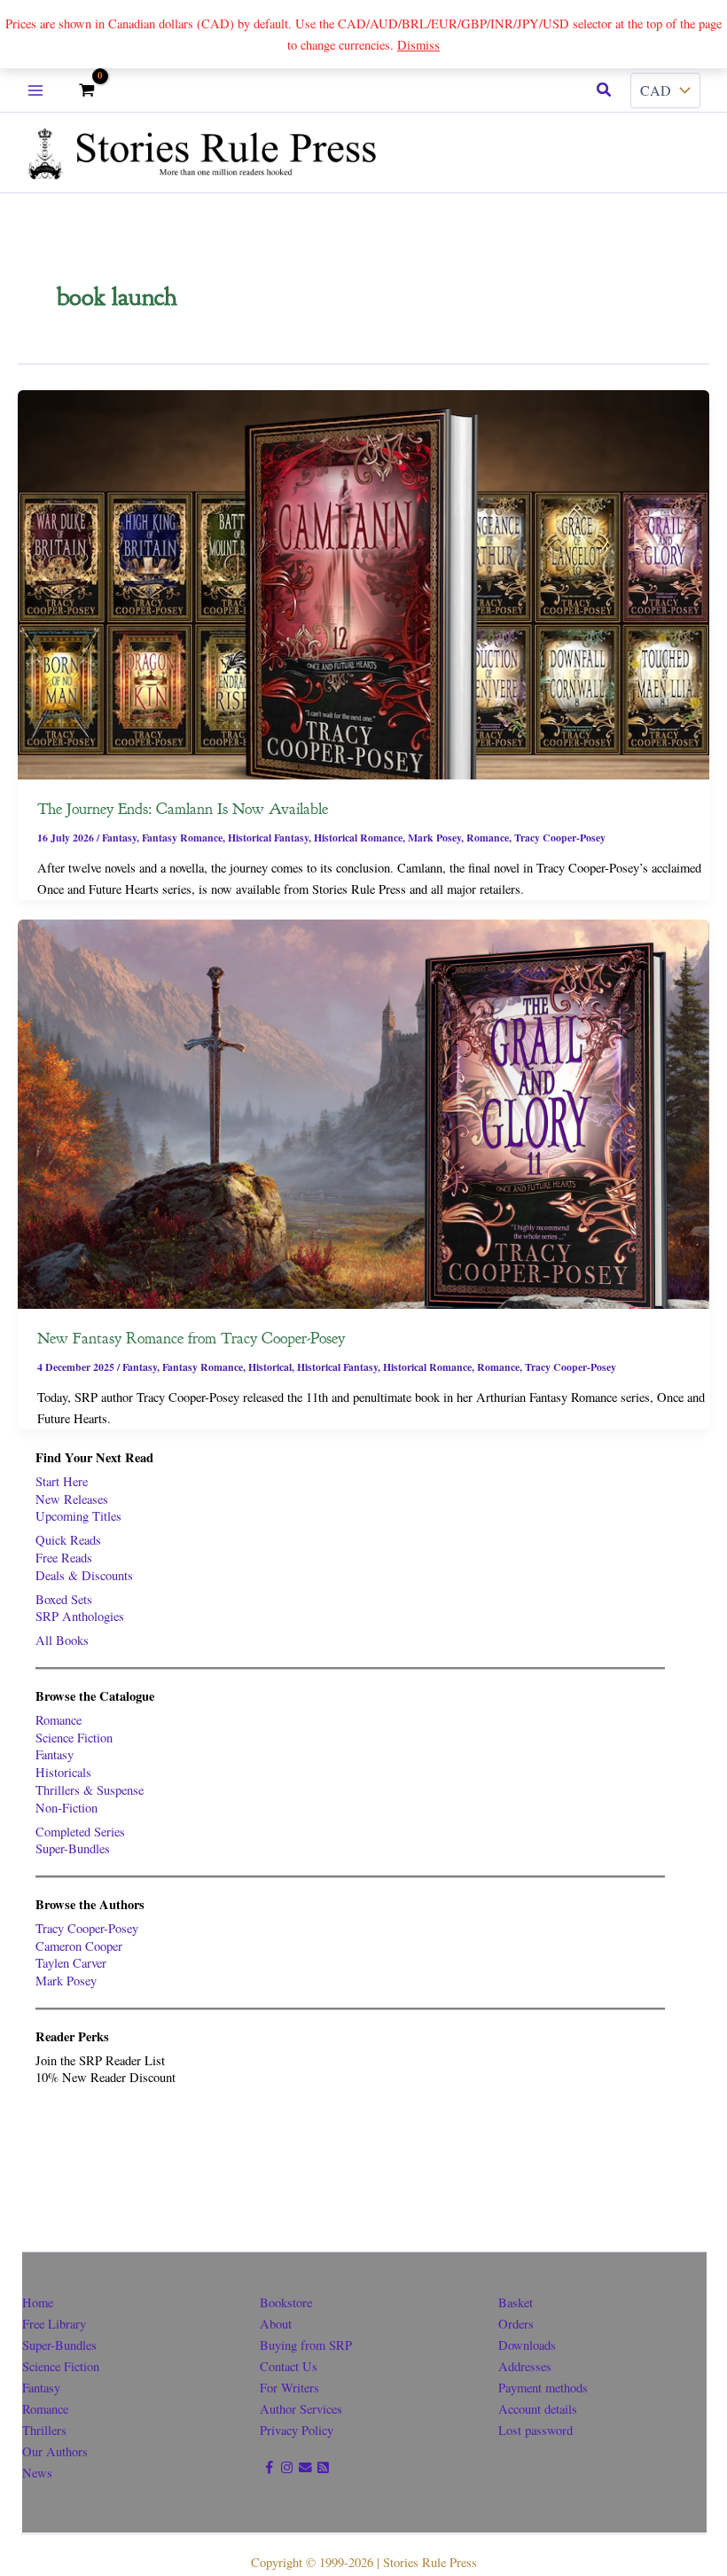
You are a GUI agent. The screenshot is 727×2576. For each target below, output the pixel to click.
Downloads (527, 2345)
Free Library (54, 2324)
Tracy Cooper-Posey (560, 838)
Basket (516, 2302)
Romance (488, 838)
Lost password (535, 2430)
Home (38, 2302)
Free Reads (64, 1558)
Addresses (525, 2366)
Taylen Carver (71, 1963)
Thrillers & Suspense (90, 1790)
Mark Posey (434, 838)
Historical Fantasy (268, 838)
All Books (62, 1640)
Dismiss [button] (418, 45)
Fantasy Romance (182, 838)
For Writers (289, 2388)
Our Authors (55, 2451)
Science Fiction (74, 1738)
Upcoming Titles (78, 1516)
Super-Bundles (73, 1848)
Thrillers (44, 2430)
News (37, 2473)
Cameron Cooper (79, 1946)
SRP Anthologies (80, 1616)
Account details (538, 2409)
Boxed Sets (64, 1599)
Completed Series (80, 1832)
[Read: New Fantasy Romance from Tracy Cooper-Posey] (363, 1112)
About (276, 2324)
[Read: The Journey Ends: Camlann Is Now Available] (363, 583)
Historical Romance (358, 838)
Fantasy (119, 838)
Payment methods (543, 2388)
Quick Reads (68, 1540)
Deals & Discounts (84, 1575)
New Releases (72, 1499)
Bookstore (286, 2302)
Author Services (301, 2409)
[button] (605, 90)
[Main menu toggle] (35, 90)
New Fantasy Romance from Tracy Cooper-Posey (191, 1338)
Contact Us (289, 2366)
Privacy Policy (297, 2430)
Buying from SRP (306, 2345)
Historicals (63, 1772)
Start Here (62, 1481)
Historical (270, 1367)
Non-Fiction (66, 1808)
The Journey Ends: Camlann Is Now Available (183, 809)
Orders (516, 2324)
